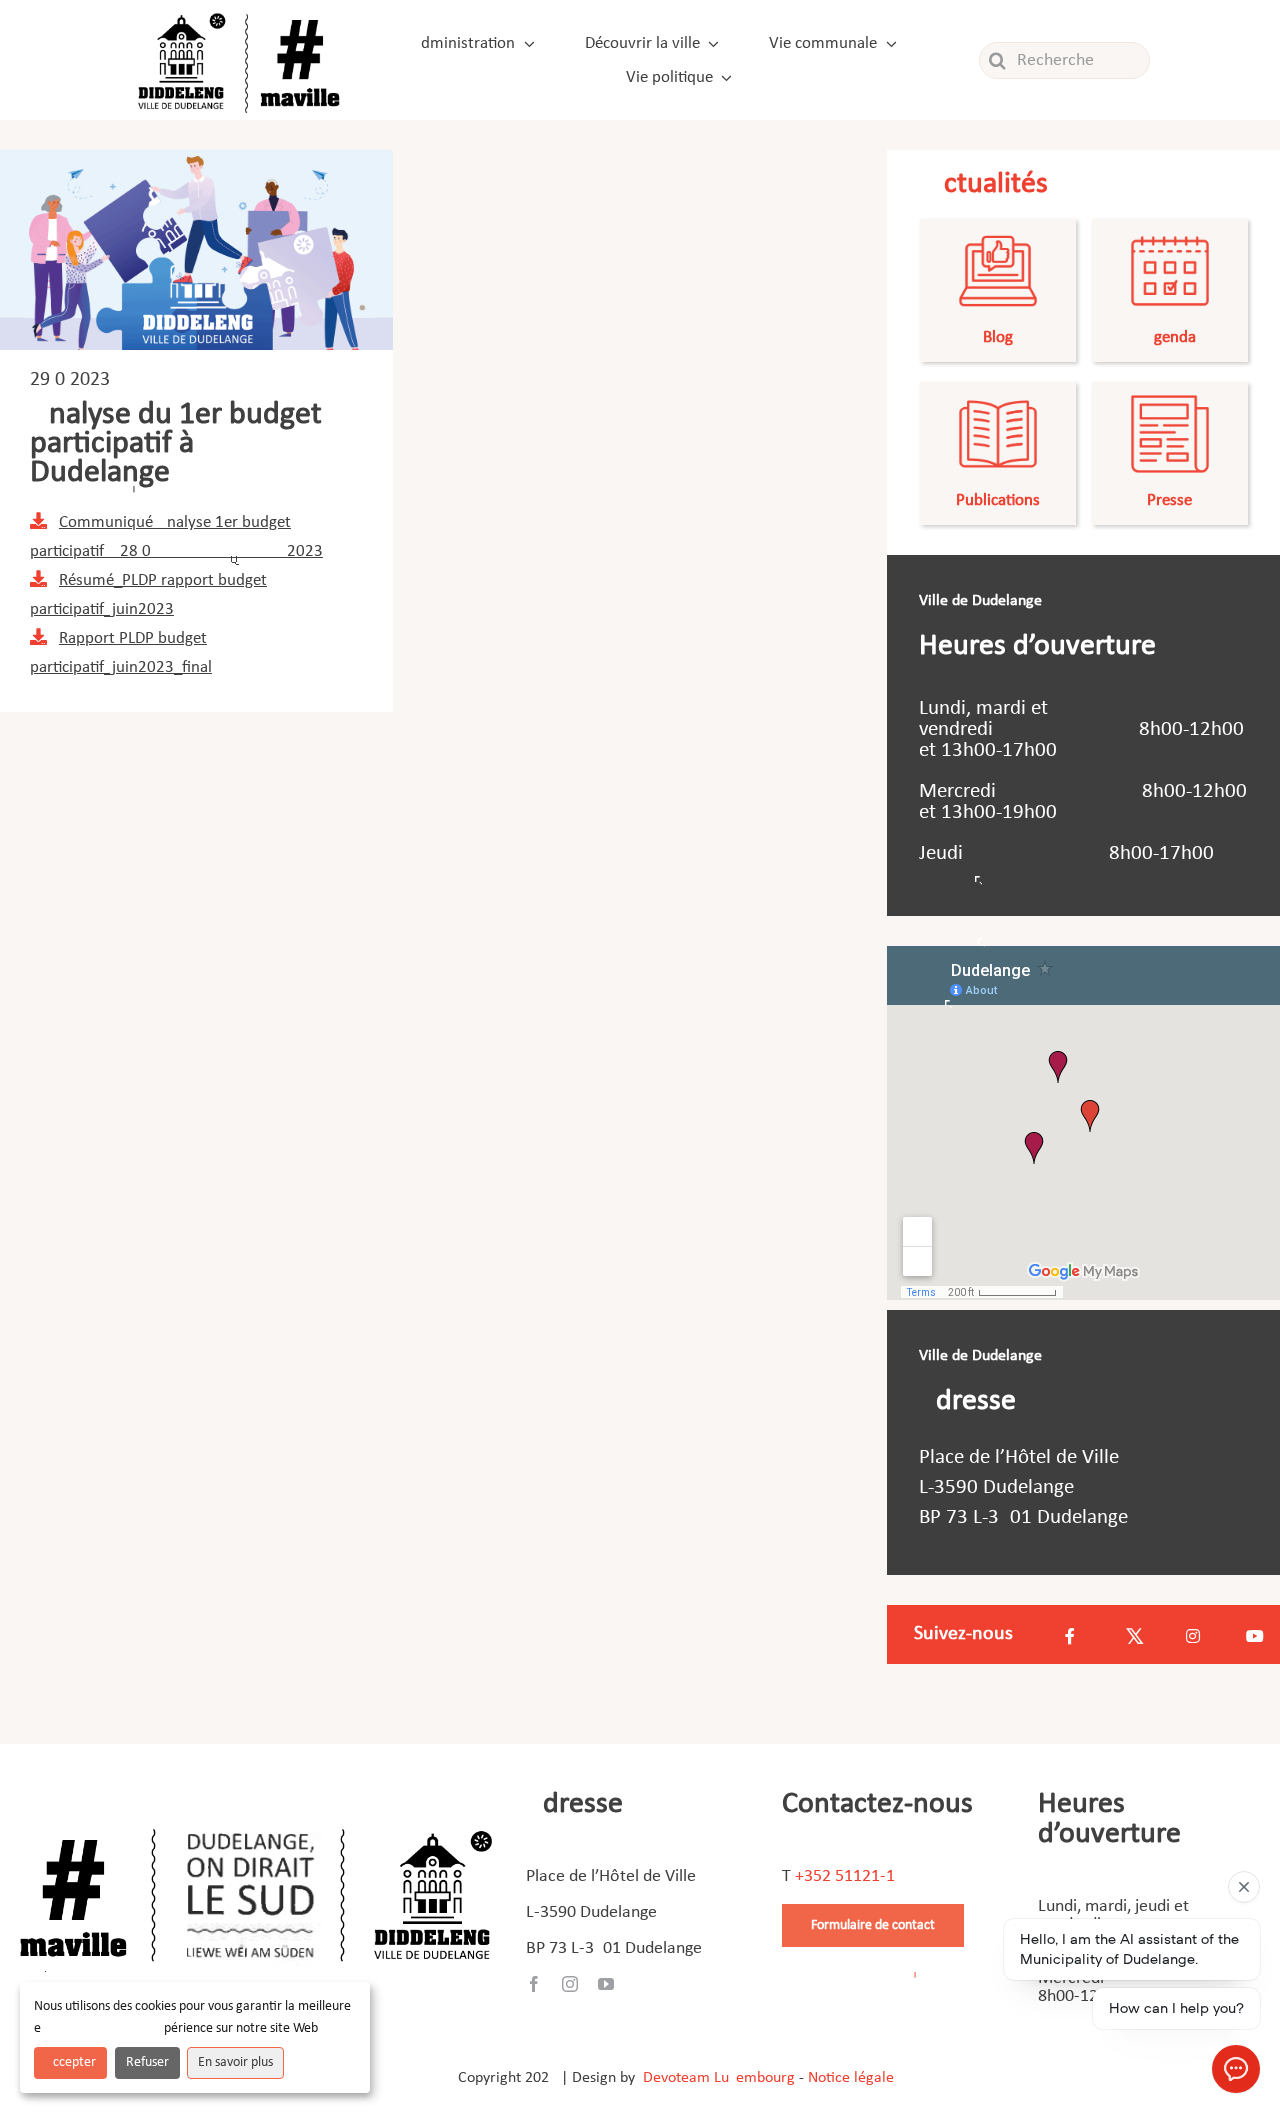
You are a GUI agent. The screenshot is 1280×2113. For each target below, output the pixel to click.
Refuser (147, 2062)
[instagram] (570, 1984)
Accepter (70, 2062)
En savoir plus (235, 2062)
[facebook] (534, 1984)
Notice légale (851, 2078)
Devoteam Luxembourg (719, 2078)
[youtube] (606, 1984)
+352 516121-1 (845, 1876)
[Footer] (256, 1821)
